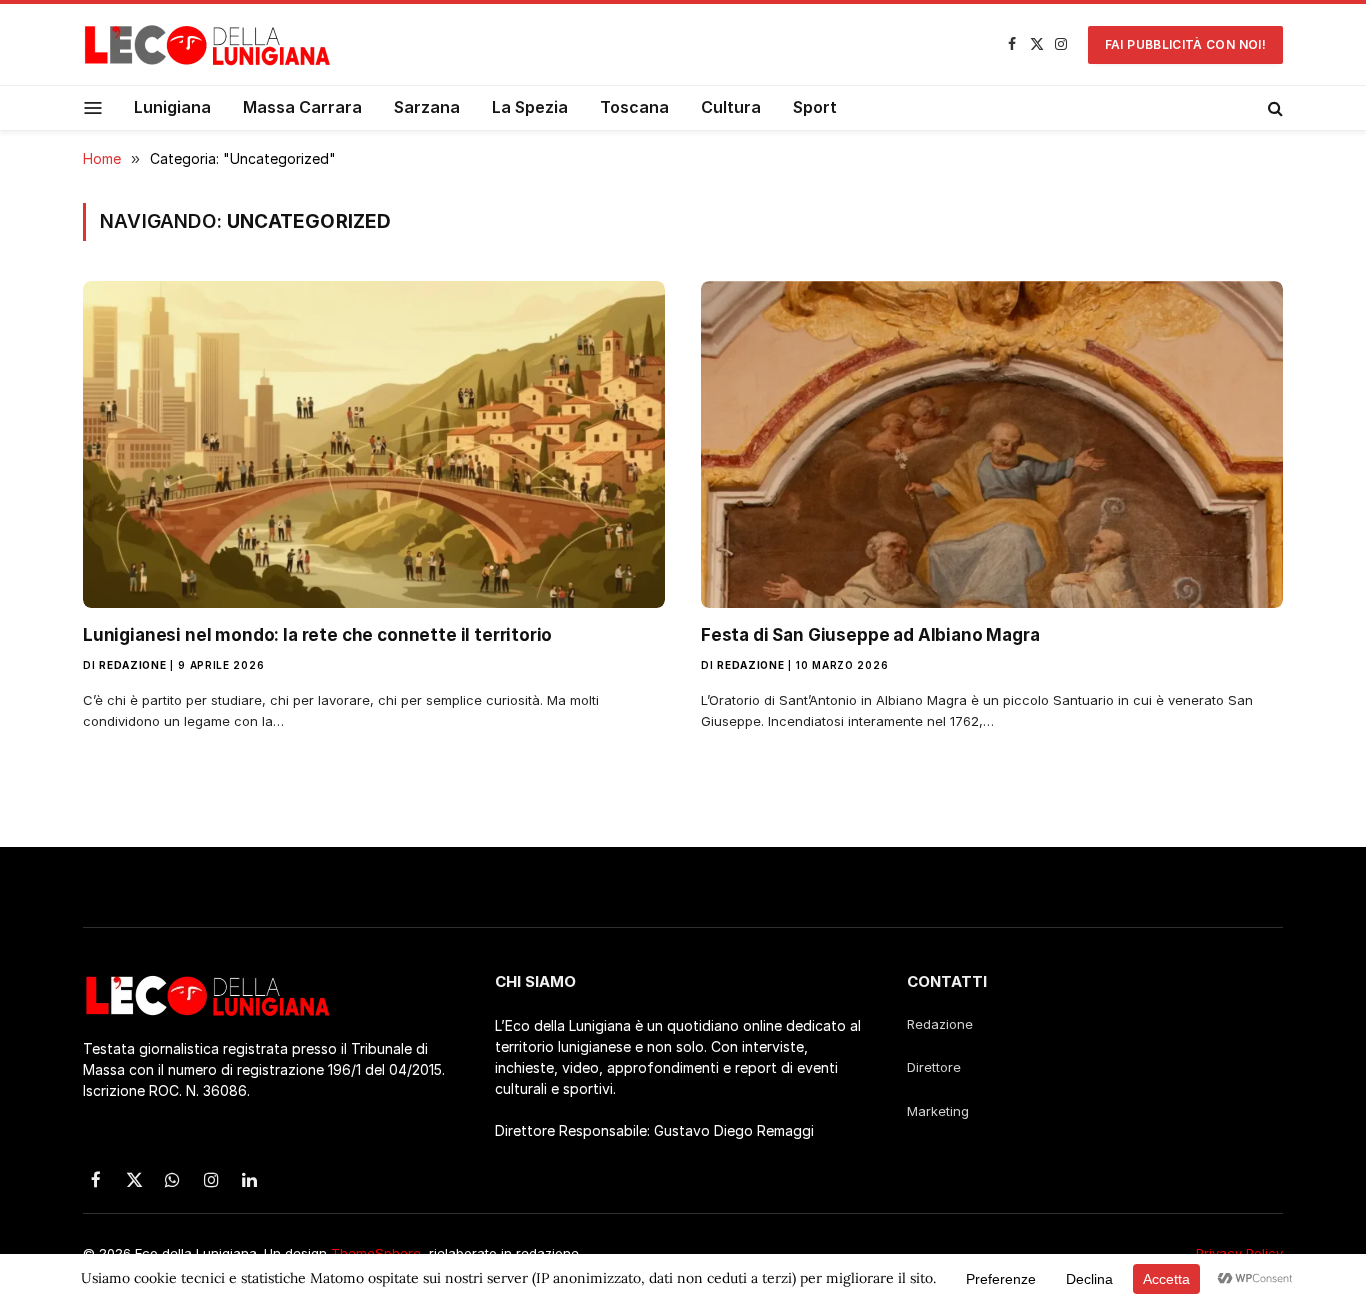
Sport (815, 107)
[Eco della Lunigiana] (208, 45)
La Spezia (530, 107)
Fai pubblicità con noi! (1185, 44)
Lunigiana (172, 107)
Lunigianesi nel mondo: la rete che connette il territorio (317, 635)
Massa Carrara (302, 107)
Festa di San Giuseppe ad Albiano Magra (870, 635)
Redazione (132, 665)
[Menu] (93, 107)
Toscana (634, 107)
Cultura (731, 107)
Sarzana (427, 107)
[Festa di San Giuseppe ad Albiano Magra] (992, 444)
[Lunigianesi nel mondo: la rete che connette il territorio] (374, 444)
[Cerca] (1273, 108)
